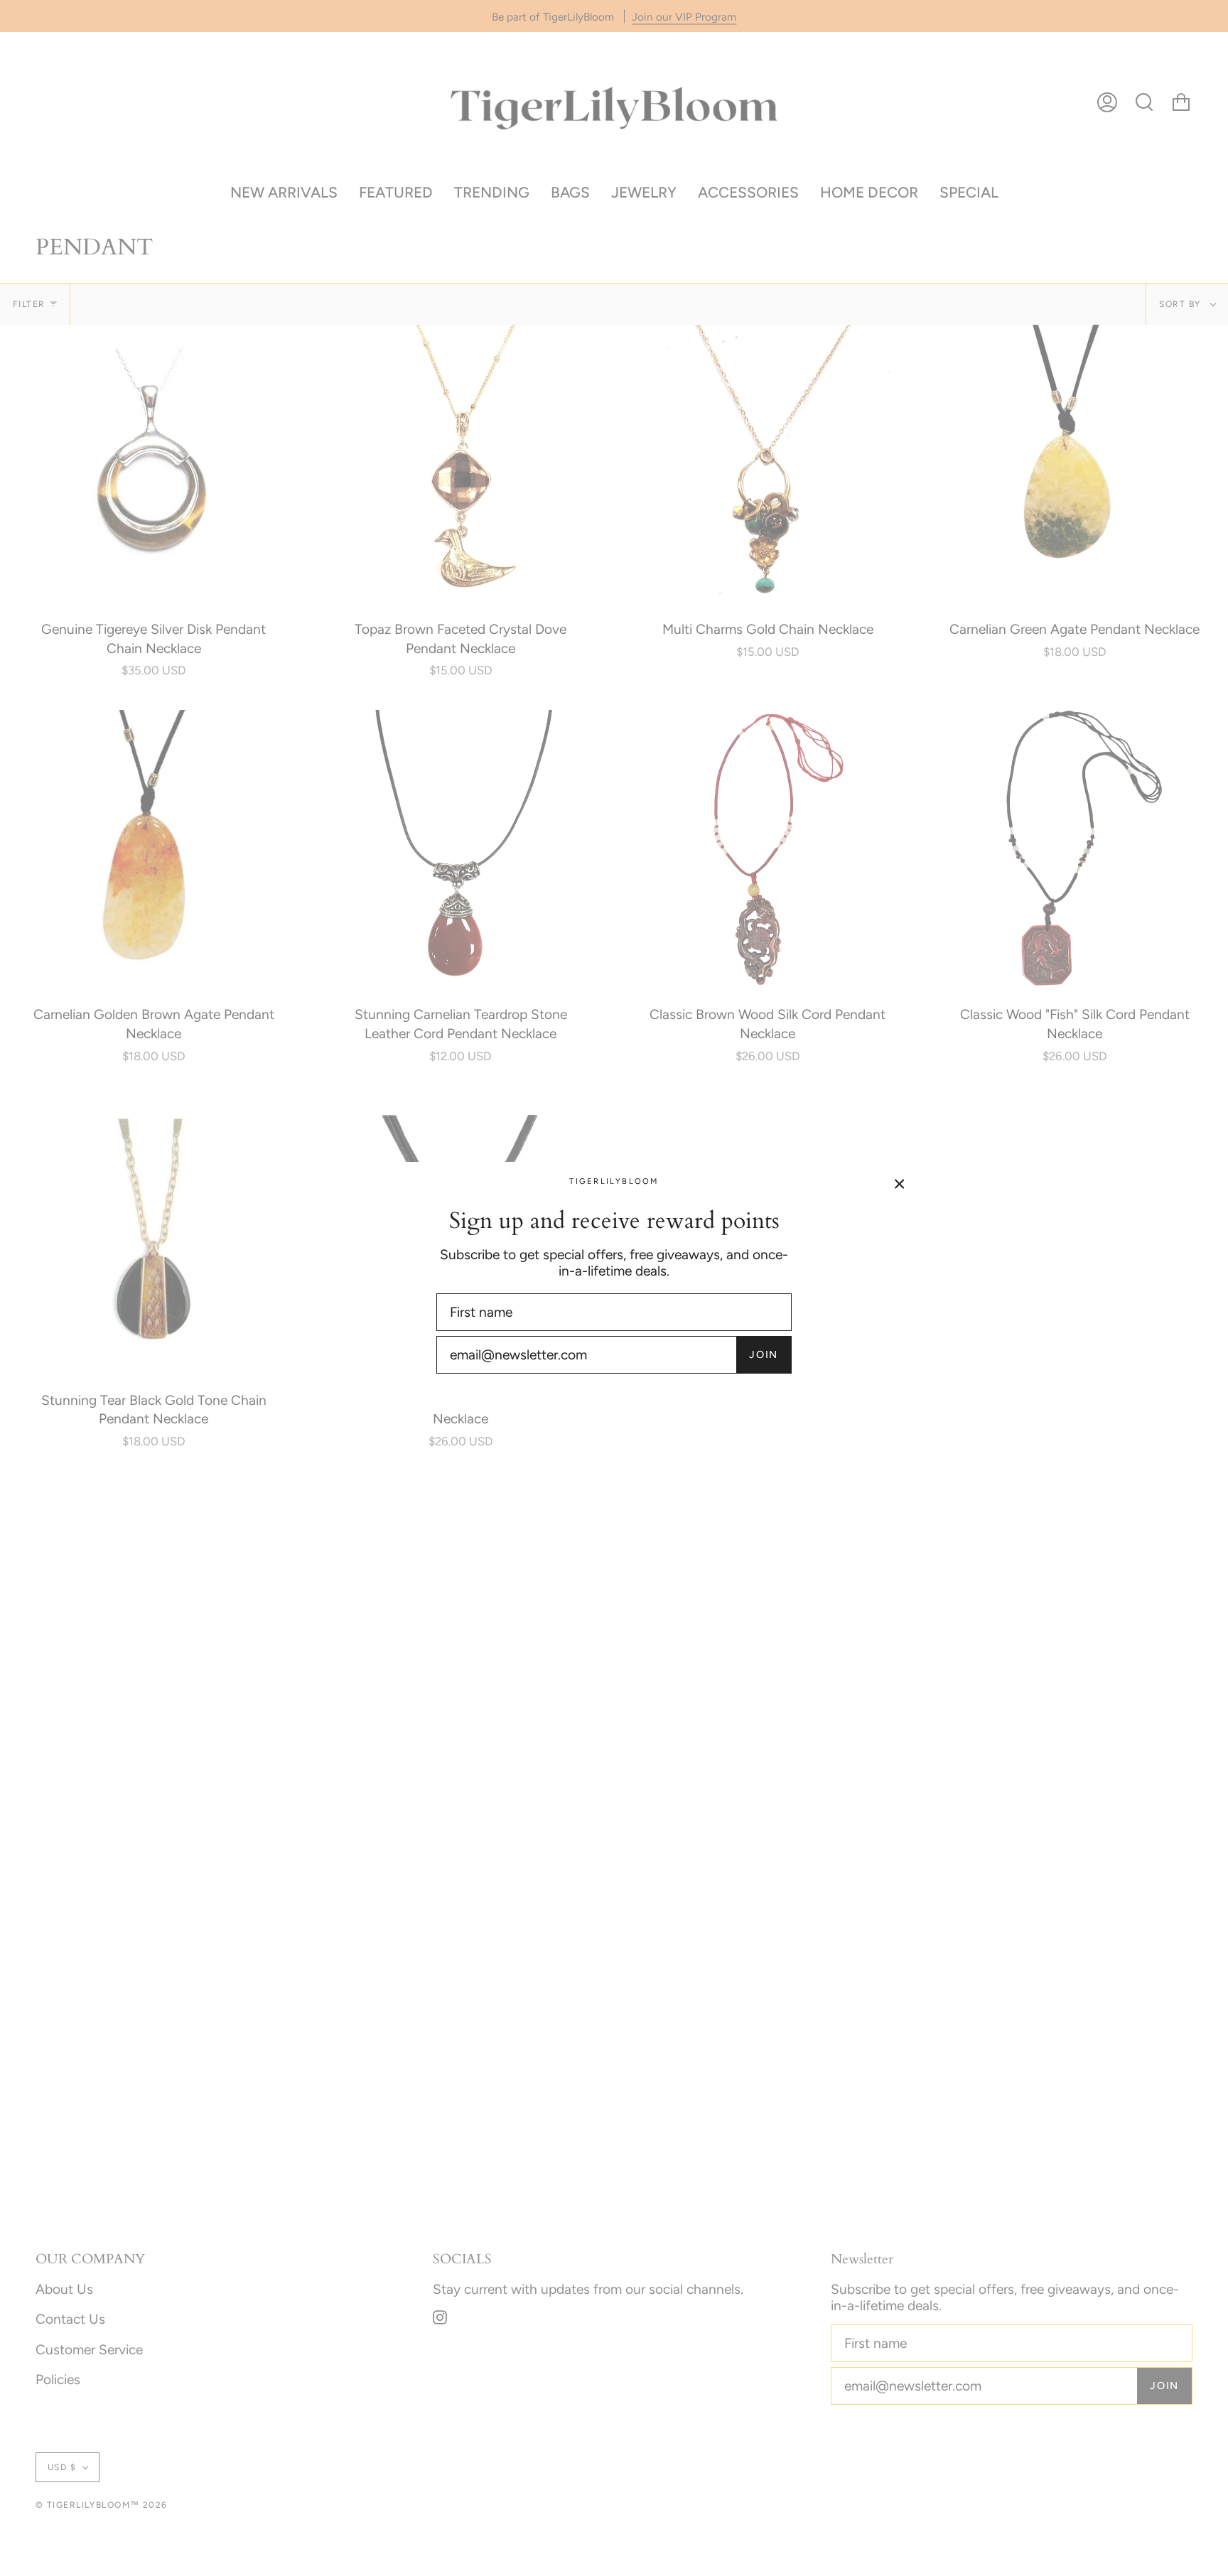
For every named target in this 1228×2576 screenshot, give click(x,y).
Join (764, 1354)
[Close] (900, 1183)
